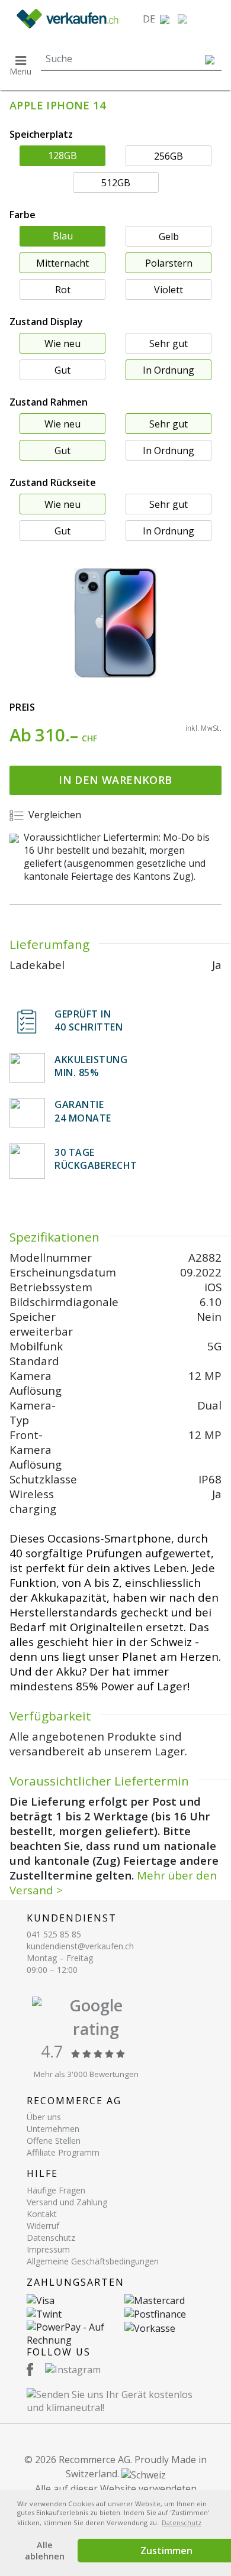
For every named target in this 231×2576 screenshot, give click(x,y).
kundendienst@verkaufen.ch (80, 1946)
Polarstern (169, 263)
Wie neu (62, 344)
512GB (116, 183)
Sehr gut (169, 344)
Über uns (44, 2117)
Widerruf (43, 2226)
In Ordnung (169, 370)
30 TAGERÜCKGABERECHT (96, 1159)
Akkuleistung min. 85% (91, 1066)
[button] (156, 19)
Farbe (23, 215)
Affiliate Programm (63, 2152)
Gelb (169, 236)
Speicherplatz (41, 134)
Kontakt (42, 2214)
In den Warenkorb (115, 780)
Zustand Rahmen (49, 402)
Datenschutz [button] (182, 2522)
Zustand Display (46, 322)
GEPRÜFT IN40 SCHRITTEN (89, 1020)
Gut (62, 370)
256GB (169, 156)
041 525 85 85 (54, 1934)
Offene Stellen (54, 2141)
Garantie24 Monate (83, 1111)
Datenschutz (51, 2238)
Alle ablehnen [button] (45, 2551)
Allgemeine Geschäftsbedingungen (93, 2261)
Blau (63, 236)
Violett (169, 290)
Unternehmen (53, 2129)
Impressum (48, 2249)
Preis (22, 707)
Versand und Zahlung (67, 2202)
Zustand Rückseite (53, 482)
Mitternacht (62, 263)
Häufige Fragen (56, 2190)
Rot (63, 290)
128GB (62, 155)
